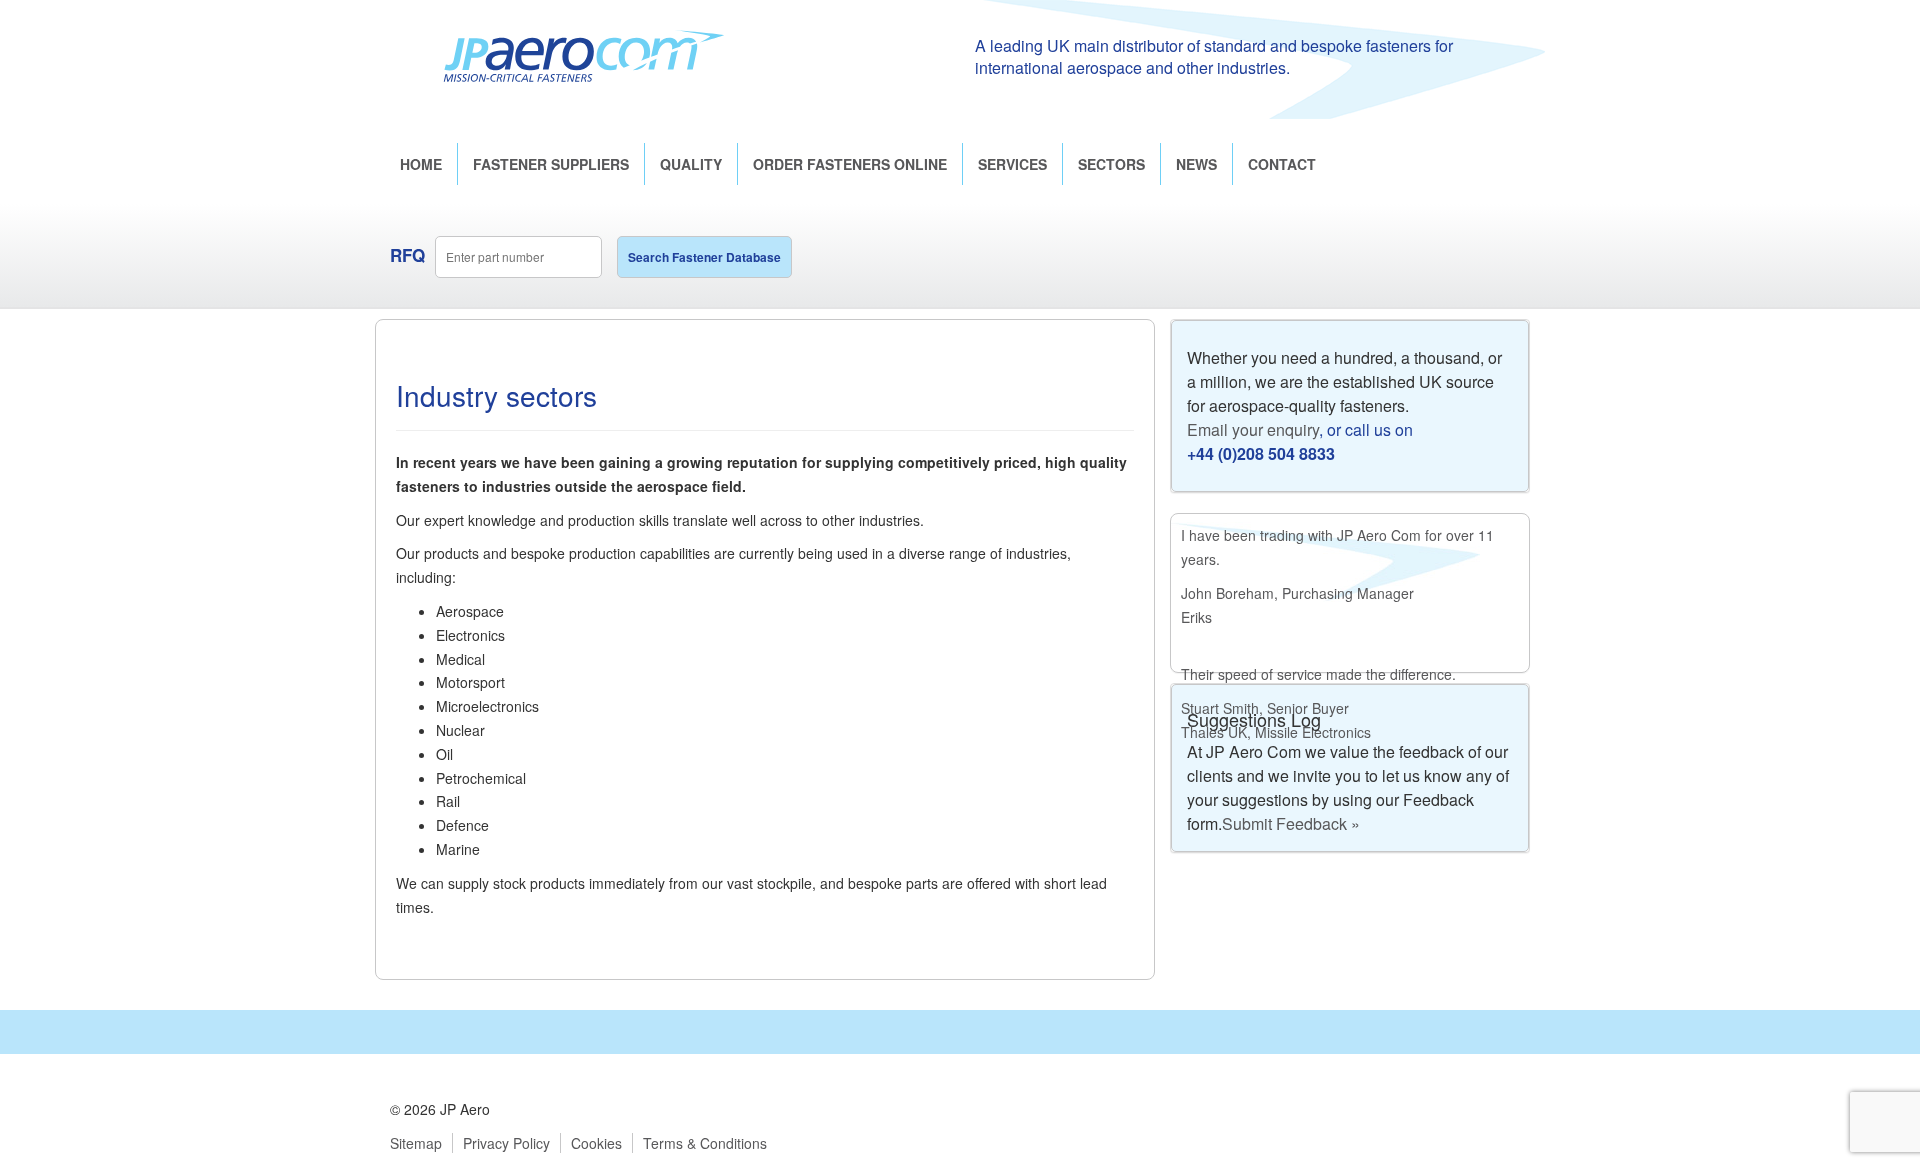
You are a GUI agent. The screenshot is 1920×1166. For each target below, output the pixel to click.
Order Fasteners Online (850, 164)
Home (421, 164)
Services (1012, 164)
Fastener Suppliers (551, 164)
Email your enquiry (1253, 429)
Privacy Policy (506, 1143)
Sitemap (416, 1143)
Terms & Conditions (705, 1143)
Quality (691, 164)
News (1196, 164)
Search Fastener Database (704, 257)
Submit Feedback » (1291, 823)
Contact (1282, 164)
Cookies (596, 1143)
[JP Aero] (583, 55)
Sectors (1111, 164)
